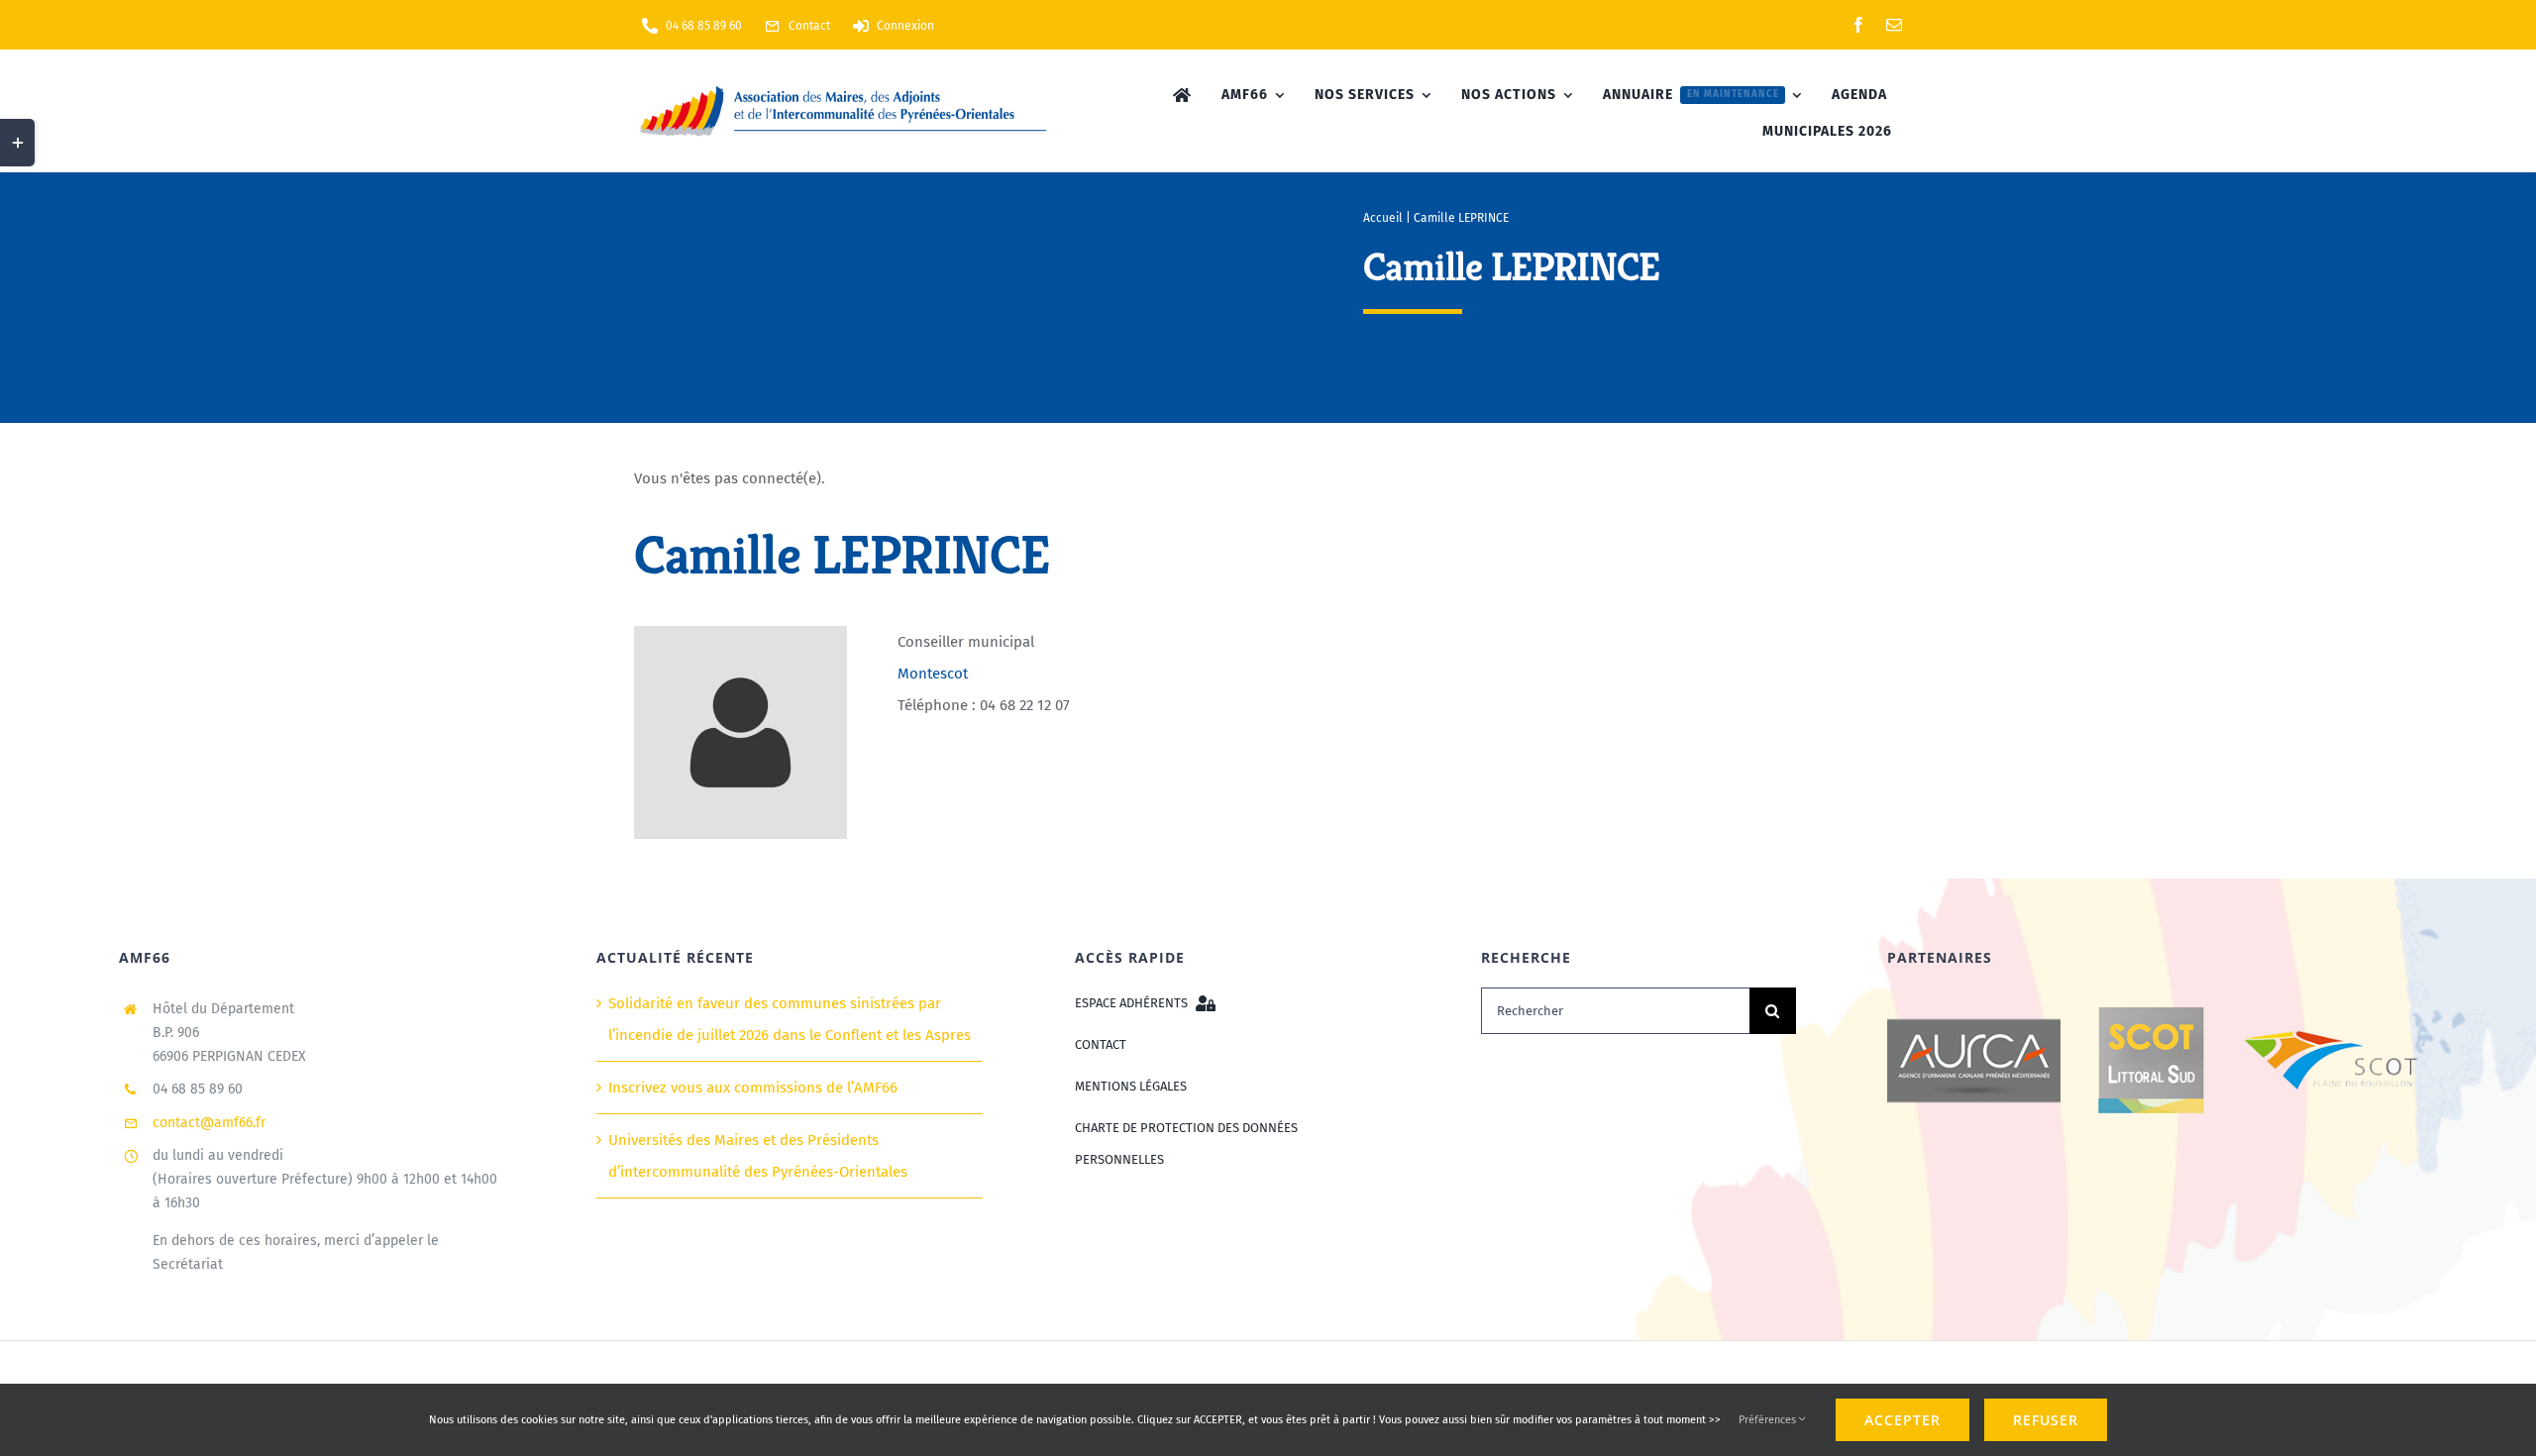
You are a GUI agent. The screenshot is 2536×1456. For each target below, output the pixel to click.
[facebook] (1858, 25)
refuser (2046, 1420)
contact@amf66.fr (209, 1123)
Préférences (1769, 1420)
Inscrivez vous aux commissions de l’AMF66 (753, 1088)
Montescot (933, 674)
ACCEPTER (1902, 1420)
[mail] (1894, 25)
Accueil (1383, 218)
